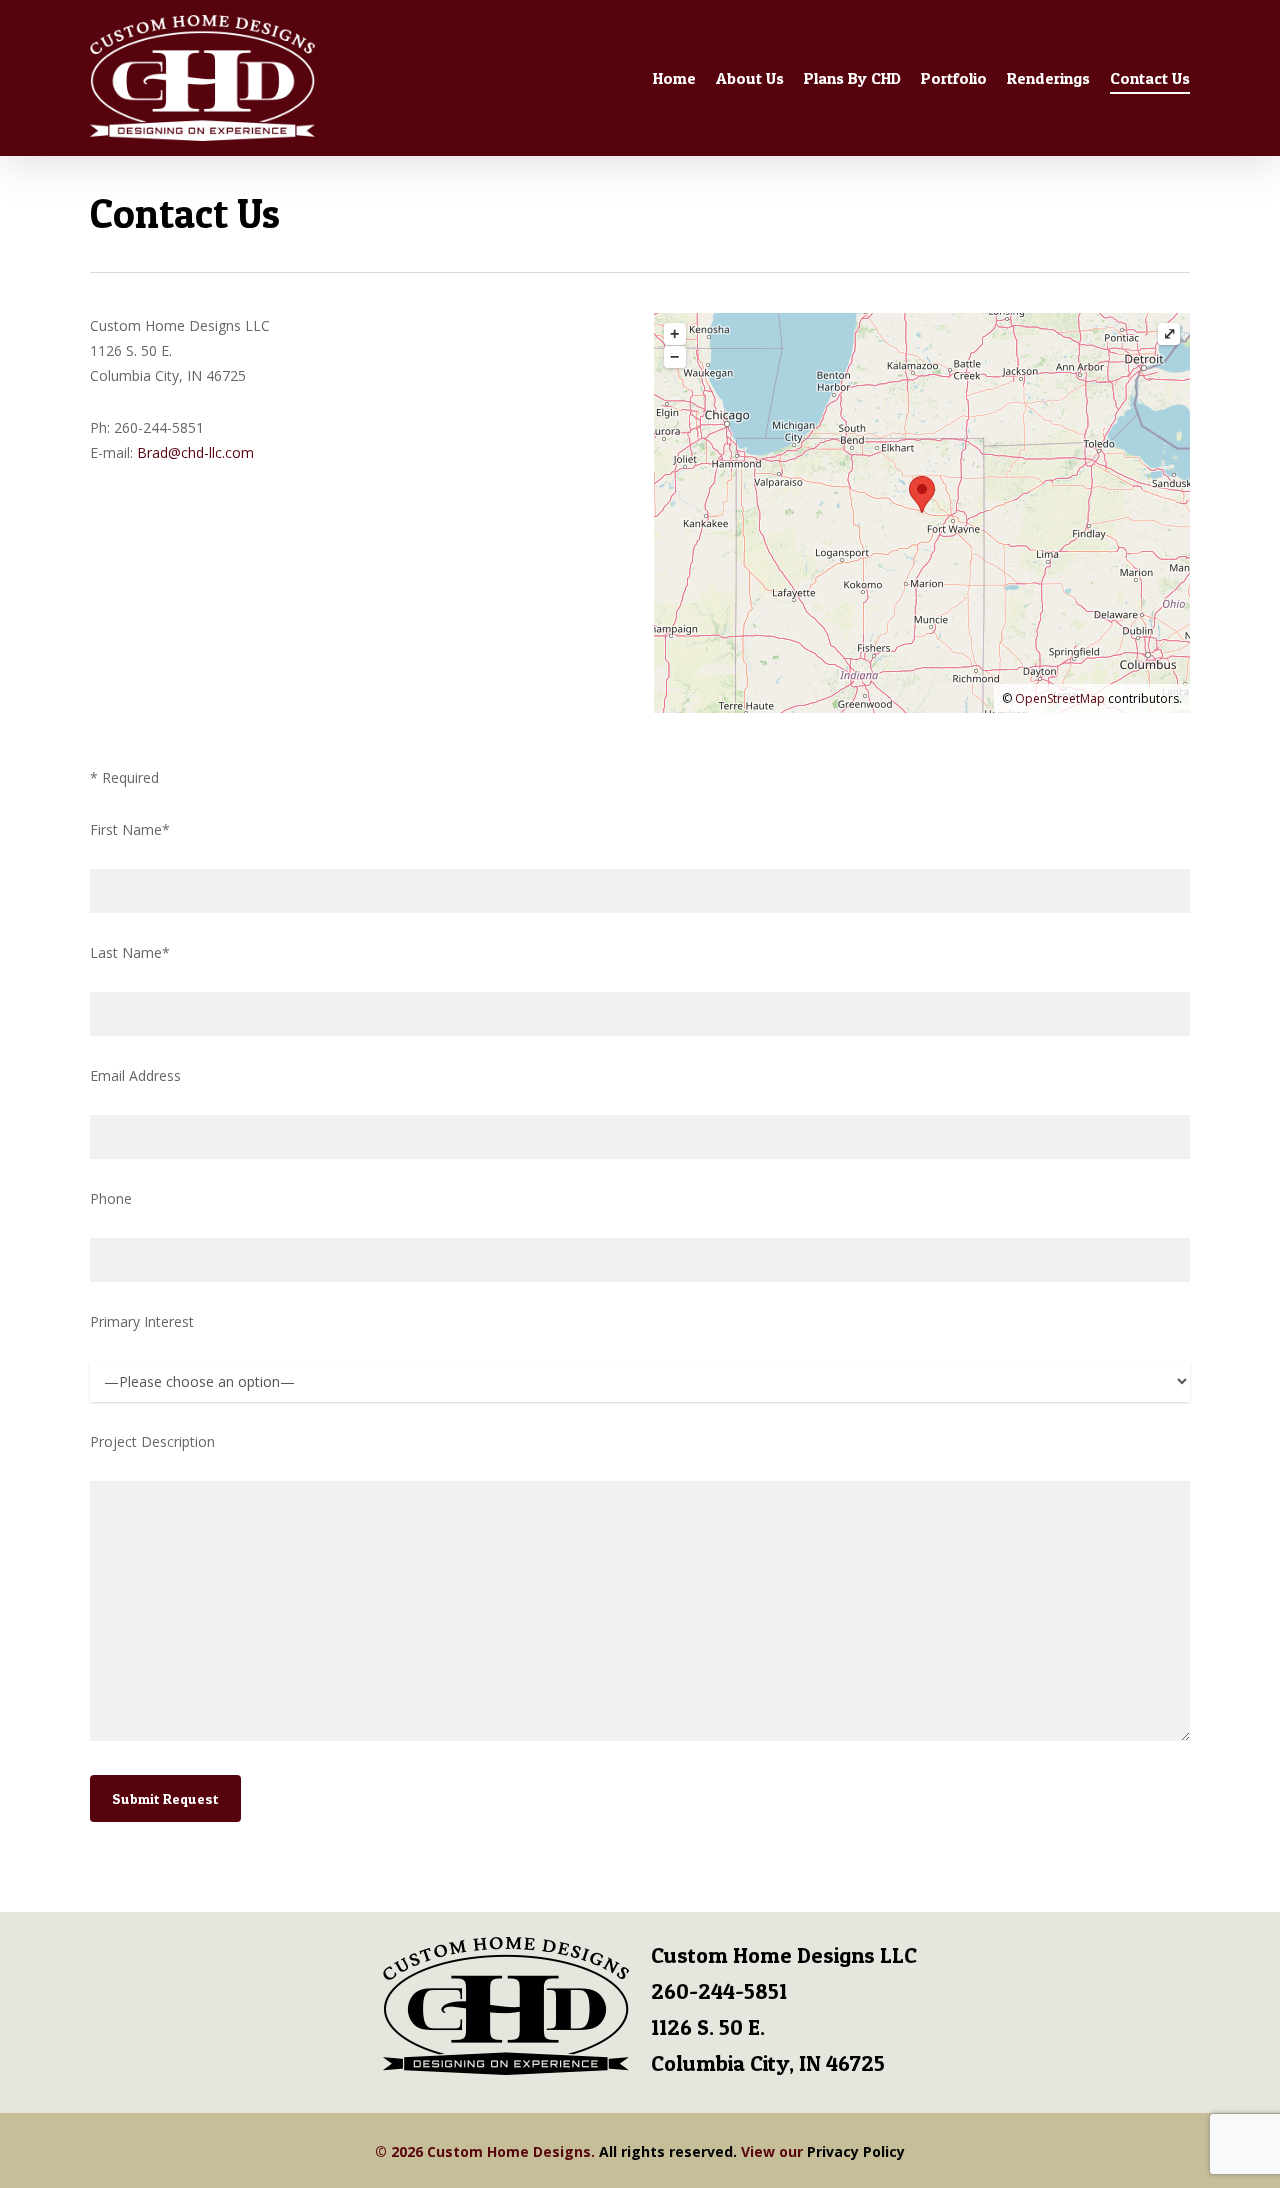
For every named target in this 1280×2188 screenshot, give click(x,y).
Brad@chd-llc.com (195, 452)
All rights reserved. (668, 2151)
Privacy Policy (856, 2151)
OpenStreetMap (1060, 698)
